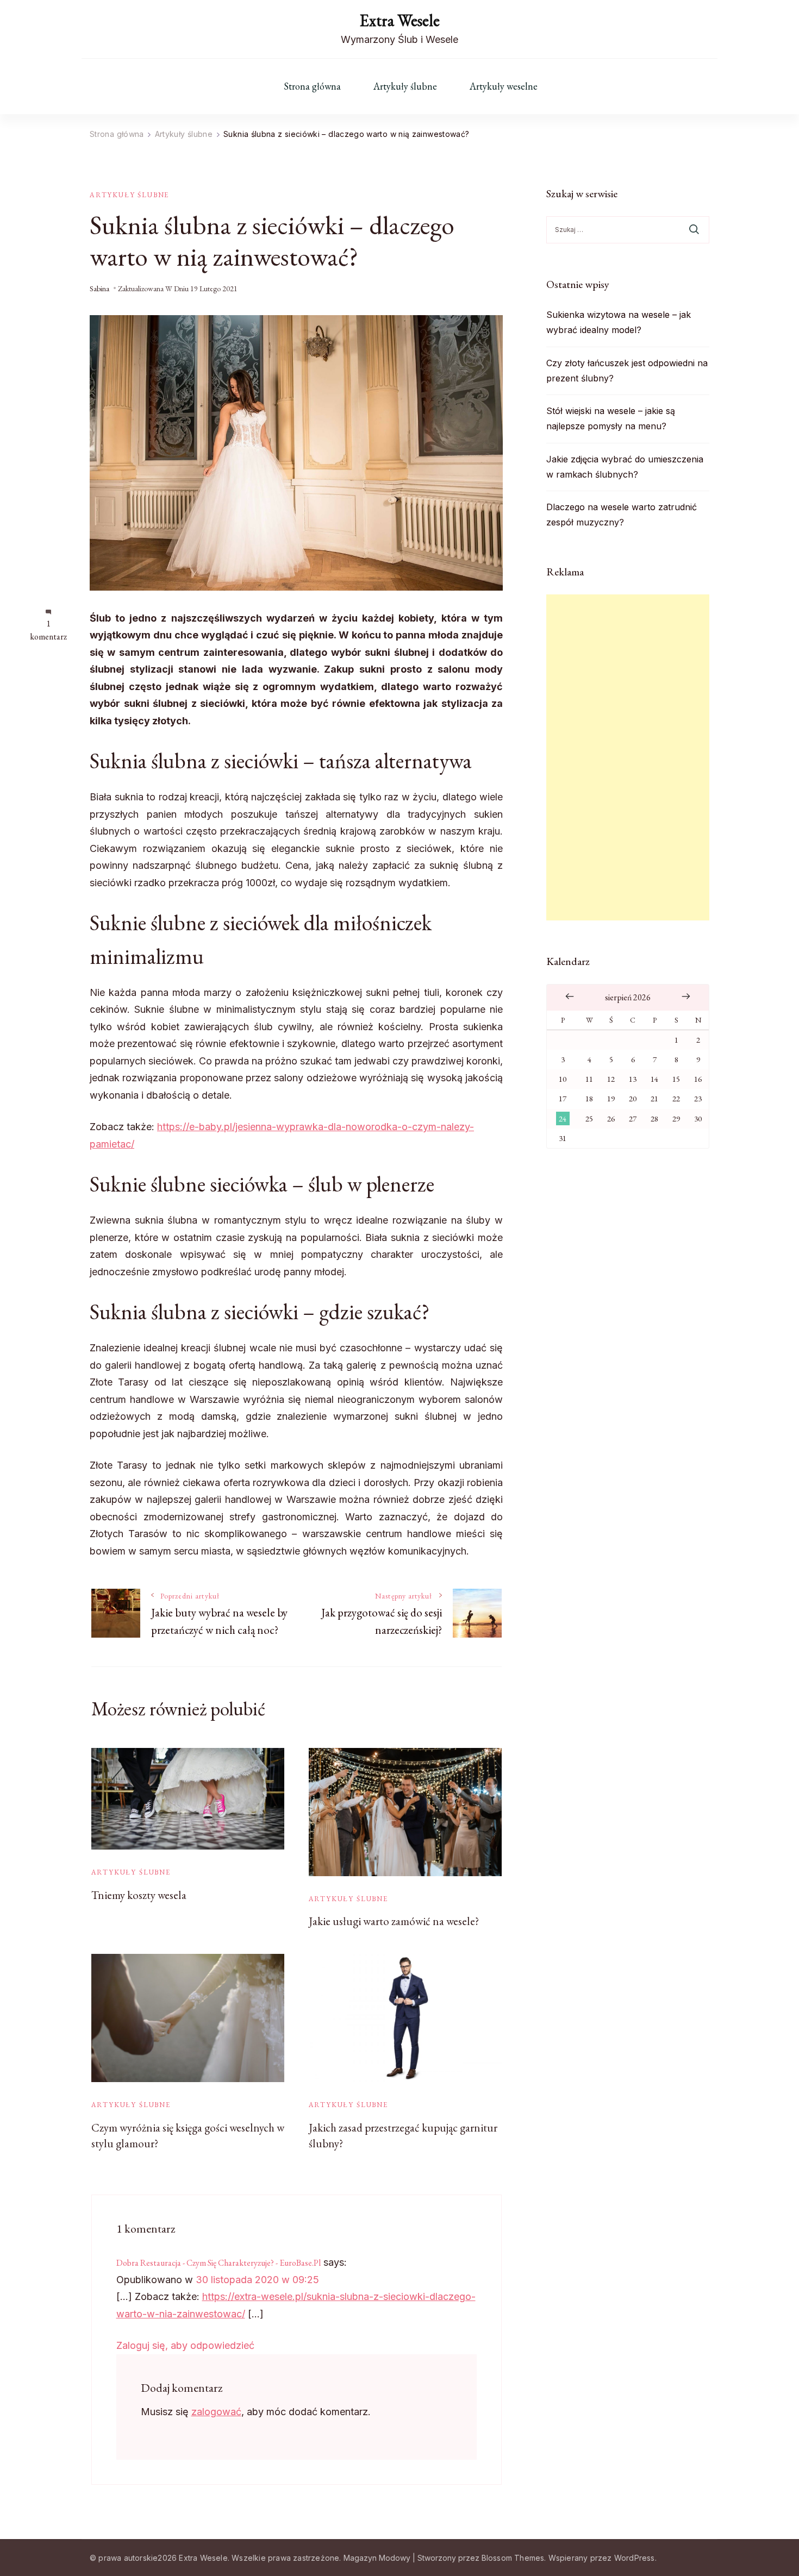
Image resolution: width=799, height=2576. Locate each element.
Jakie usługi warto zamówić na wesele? (394, 1921)
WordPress (635, 2558)
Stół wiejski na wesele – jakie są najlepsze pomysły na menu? (611, 418)
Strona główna (312, 86)
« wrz (570, 996)
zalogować (216, 2412)
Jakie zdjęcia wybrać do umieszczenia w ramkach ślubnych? (625, 467)
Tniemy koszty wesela (139, 1895)
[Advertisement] (628, 757)
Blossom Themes (513, 2558)
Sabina (99, 289)
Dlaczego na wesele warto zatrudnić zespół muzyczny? (622, 515)
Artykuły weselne (504, 86)
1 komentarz (48, 630)
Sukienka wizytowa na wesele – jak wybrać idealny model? (619, 322)
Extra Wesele (400, 20)
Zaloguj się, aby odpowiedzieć (185, 2345)
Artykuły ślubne (405, 86)
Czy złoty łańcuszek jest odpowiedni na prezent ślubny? (627, 371)
